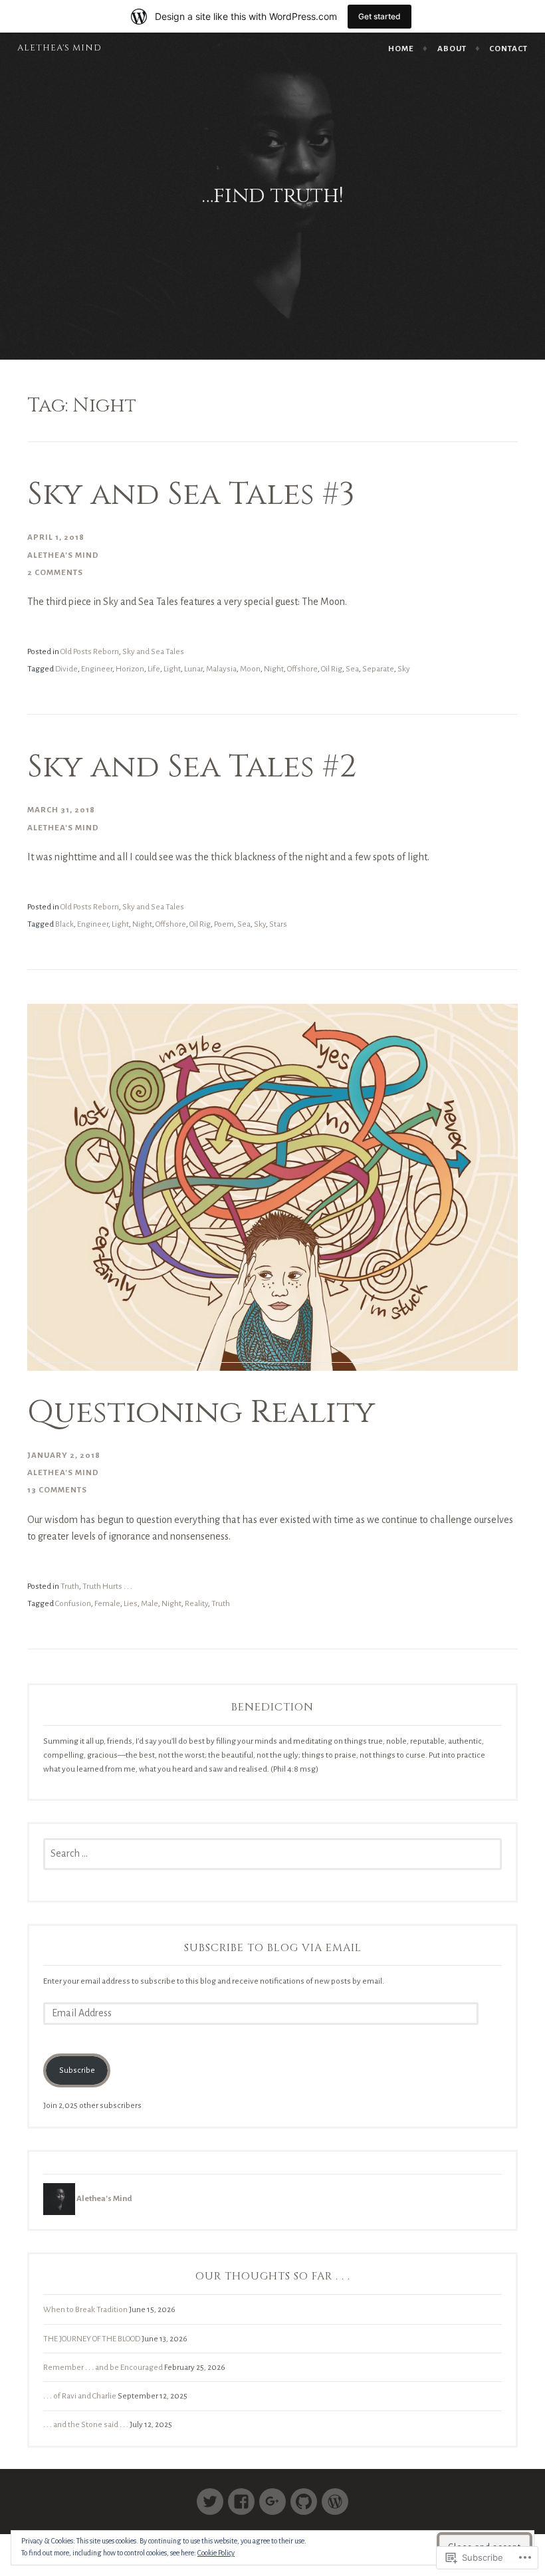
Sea (352, 669)
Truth (70, 1586)
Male (150, 1603)
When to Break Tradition (85, 2309)
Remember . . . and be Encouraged (103, 2367)
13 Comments (57, 1490)
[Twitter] (210, 2496)
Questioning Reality (201, 1413)
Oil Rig (332, 669)
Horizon (130, 669)
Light (172, 669)
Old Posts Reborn (90, 651)
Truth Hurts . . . (107, 1586)
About (452, 49)
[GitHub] (304, 2496)
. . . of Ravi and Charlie (80, 2396)
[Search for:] (272, 1854)
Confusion (73, 1603)
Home (401, 49)
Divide (66, 669)
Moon (250, 669)
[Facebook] (241, 2496)
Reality (196, 1603)
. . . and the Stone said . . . (86, 2424)
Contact (508, 49)
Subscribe (77, 2070)
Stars (278, 924)
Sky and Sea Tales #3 (191, 495)
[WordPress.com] (335, 2496)
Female (107, 1603)
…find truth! (273, 196)
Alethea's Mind (59, 48)
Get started (380, 16)
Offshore (302, 669)
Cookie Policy (216, 2553)
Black (64, 924)
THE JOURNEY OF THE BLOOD (92, 2339)
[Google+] (272, 2496)
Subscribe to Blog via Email (273, 1948)
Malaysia (221, 669)
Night (274, 669)
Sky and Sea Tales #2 (192, 767)
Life (154, 669)
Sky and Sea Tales (153, 651)
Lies (131, 1603)
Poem (224, 924)
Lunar (193, 669)
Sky (404, 669)
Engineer (97, 669)
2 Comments (55, 572)
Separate (378, 669)
